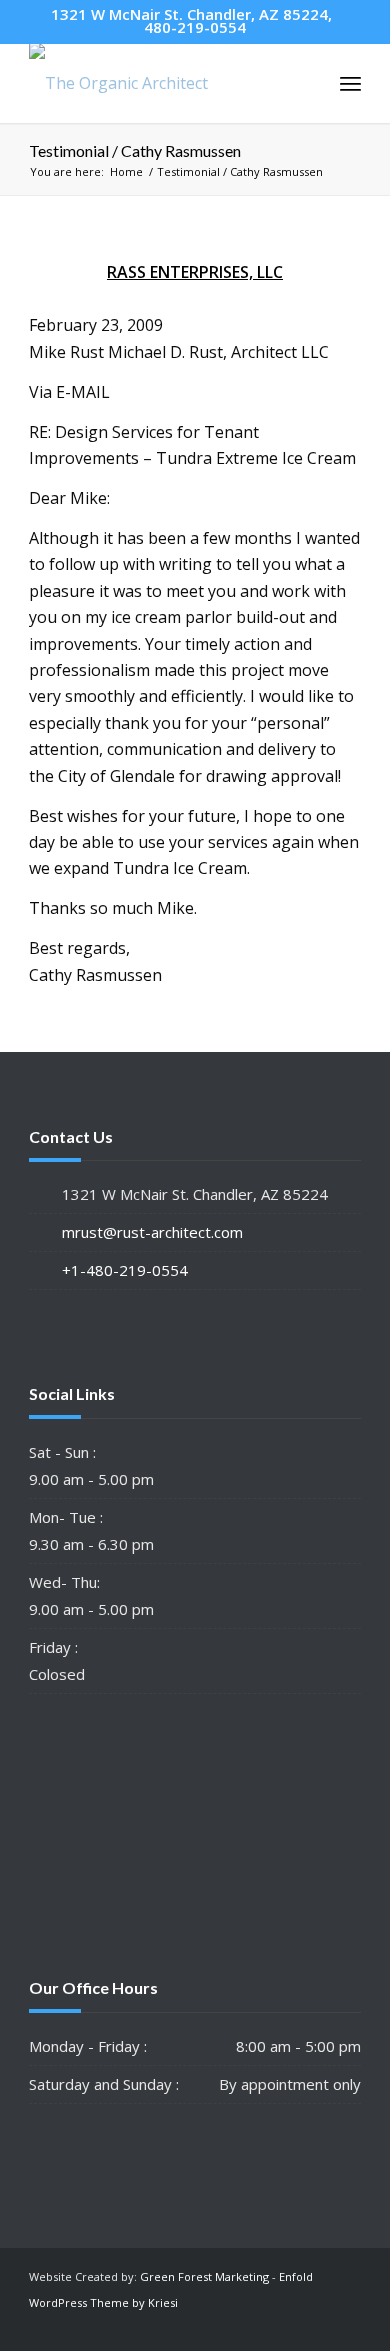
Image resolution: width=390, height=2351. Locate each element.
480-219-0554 (195, 27)
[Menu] (350, 83)
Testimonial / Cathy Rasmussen (135, 150)
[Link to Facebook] (346, 2326)
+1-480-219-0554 (125, 1270)
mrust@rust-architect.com (152, 1232)
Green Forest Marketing (204, 2276)
